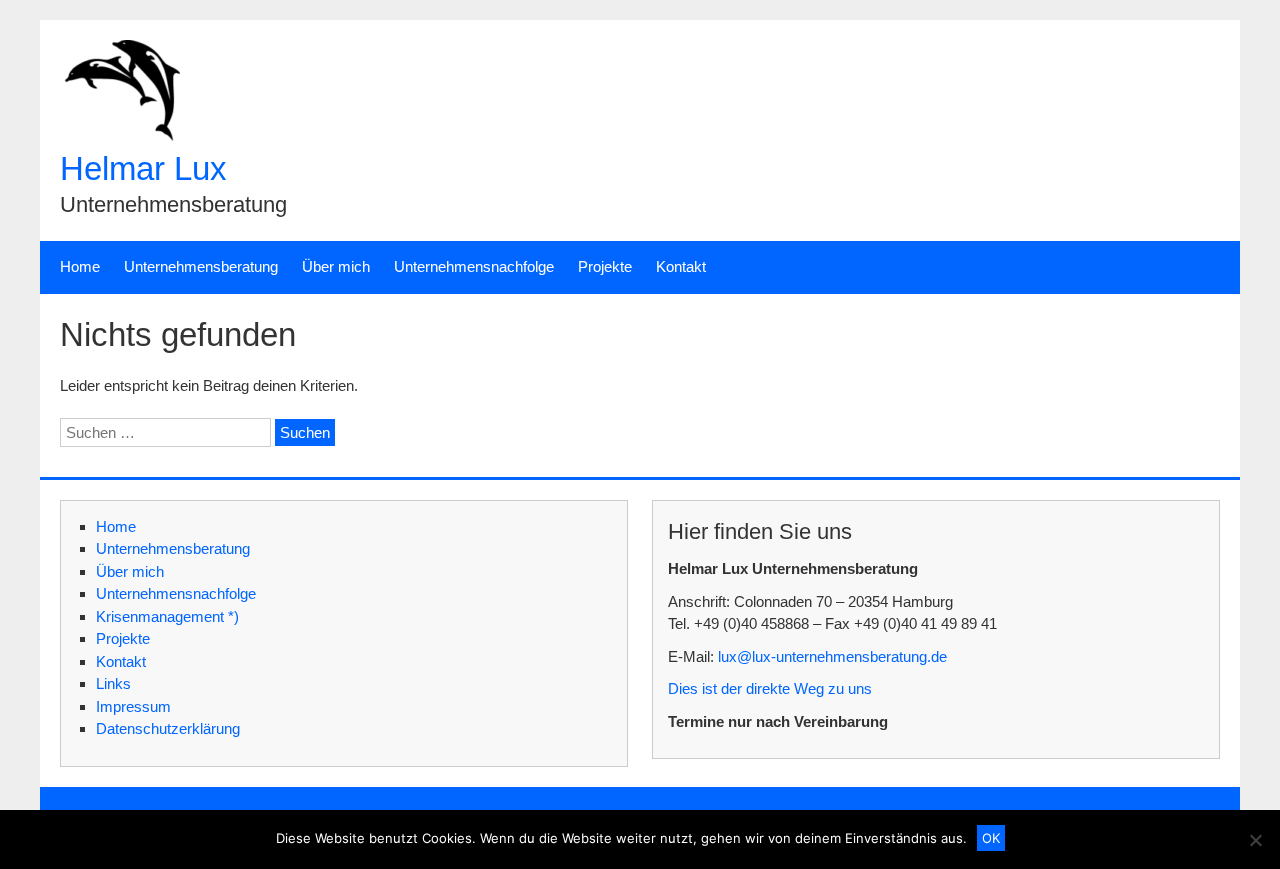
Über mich (336, 266)
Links (113, 683)
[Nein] (1255, 840)
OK (991, 838)
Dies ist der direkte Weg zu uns (770, 688)
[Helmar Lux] (120, 135)
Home (80, 266)
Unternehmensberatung (201, 266)
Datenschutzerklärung (168, 728)
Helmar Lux (143, 168)
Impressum (133, 706)
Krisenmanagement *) (167, 616)
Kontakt (681, 266)
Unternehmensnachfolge (474, 266)
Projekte (605, 266)
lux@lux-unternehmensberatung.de (832, 656)
